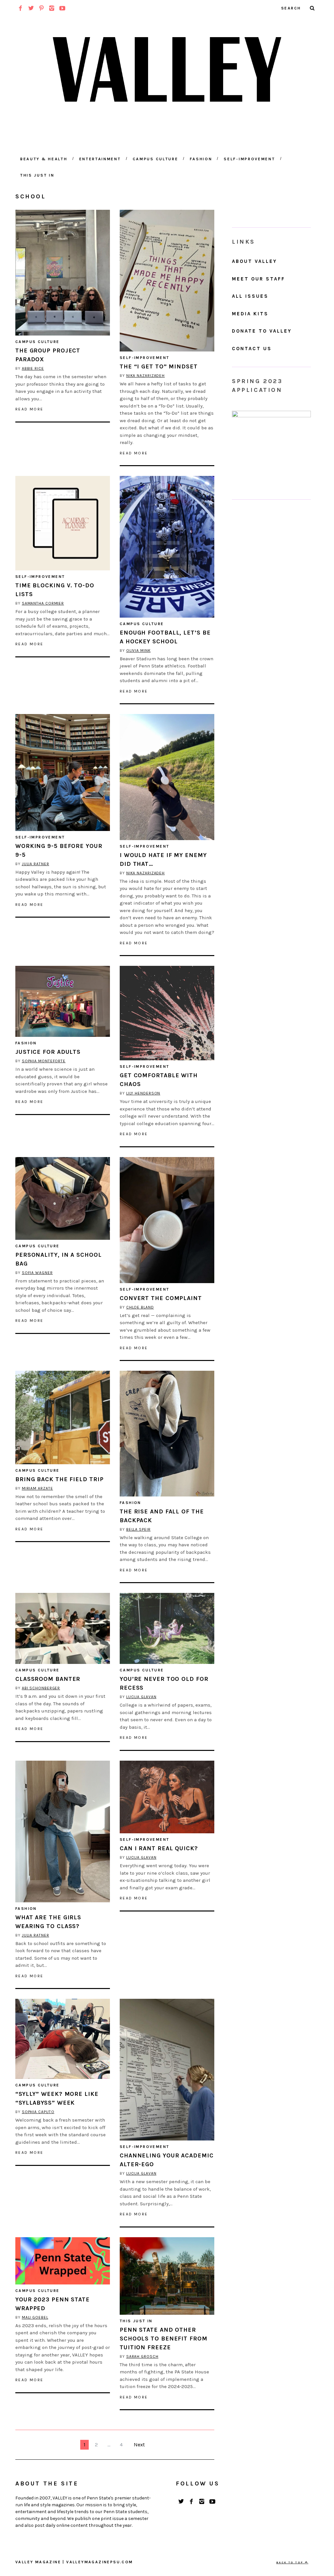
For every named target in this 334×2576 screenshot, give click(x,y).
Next (139, 2445)
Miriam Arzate (38, 1488)
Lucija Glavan (141, 1697)
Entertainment (100, 159)
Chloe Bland (140, 1307)
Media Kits (250, 314)
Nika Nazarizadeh (145, 376)
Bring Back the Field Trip (60, 1479)
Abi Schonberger (41, 1688)
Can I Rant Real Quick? (159, 1848)
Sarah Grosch (142, 2356)
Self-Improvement (249, 159)
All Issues (250, 296)
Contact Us (252, 349)
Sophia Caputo (38, 2112)
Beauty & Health (44, 159)
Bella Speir (138, 1529)
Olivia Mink (138, 651)
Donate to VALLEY (262, 331)
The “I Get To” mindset (159, 366)
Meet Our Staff (258, 279)
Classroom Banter (48, 1679)
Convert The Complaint (161, 1298)
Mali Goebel (35, 2317)
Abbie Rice (33, 368)
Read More (30, 409)
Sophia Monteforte (44, 1061)
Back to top (291, 2562)
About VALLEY (254, 261)
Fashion (201, 159)
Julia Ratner (36, 864)
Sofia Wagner (37, 1273)
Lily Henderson (143, 1093)
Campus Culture (156, 159)
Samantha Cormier (43, 603)
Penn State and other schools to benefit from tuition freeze (164, 2339)
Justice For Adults (48, 1052)
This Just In (37, 175)
